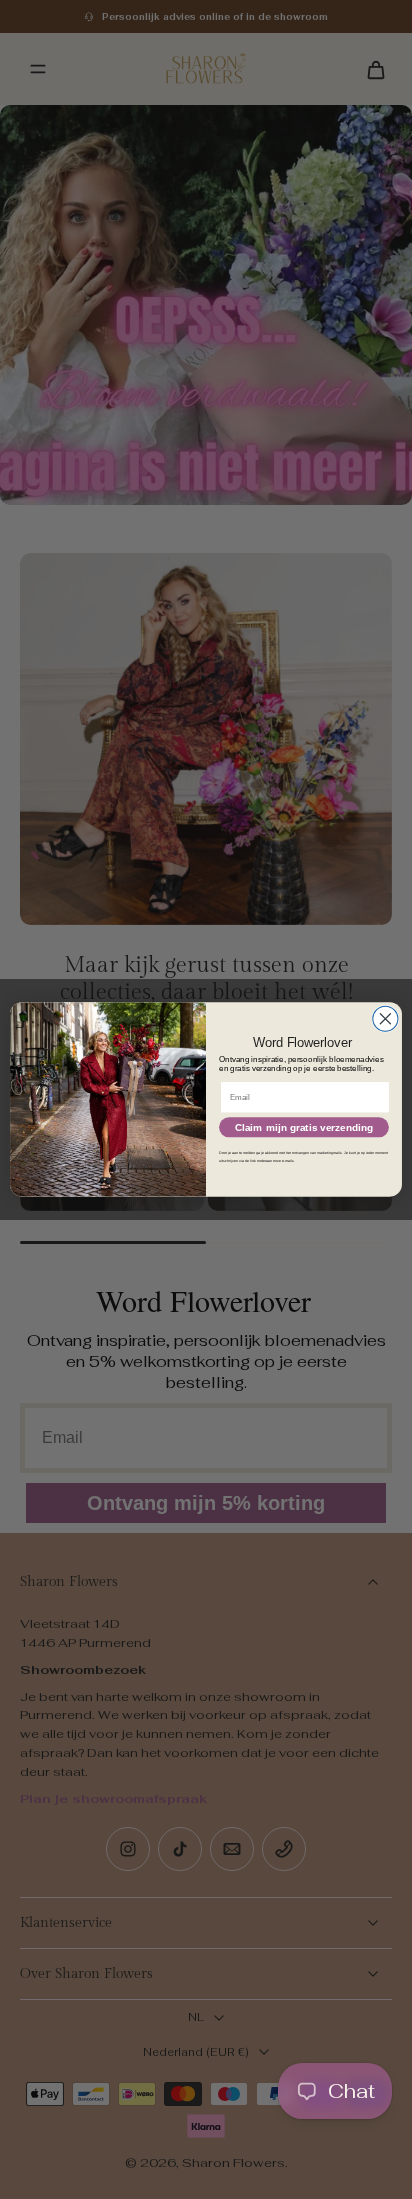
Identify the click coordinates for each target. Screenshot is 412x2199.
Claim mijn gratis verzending (304, 1127)
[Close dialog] (385, 1018)
